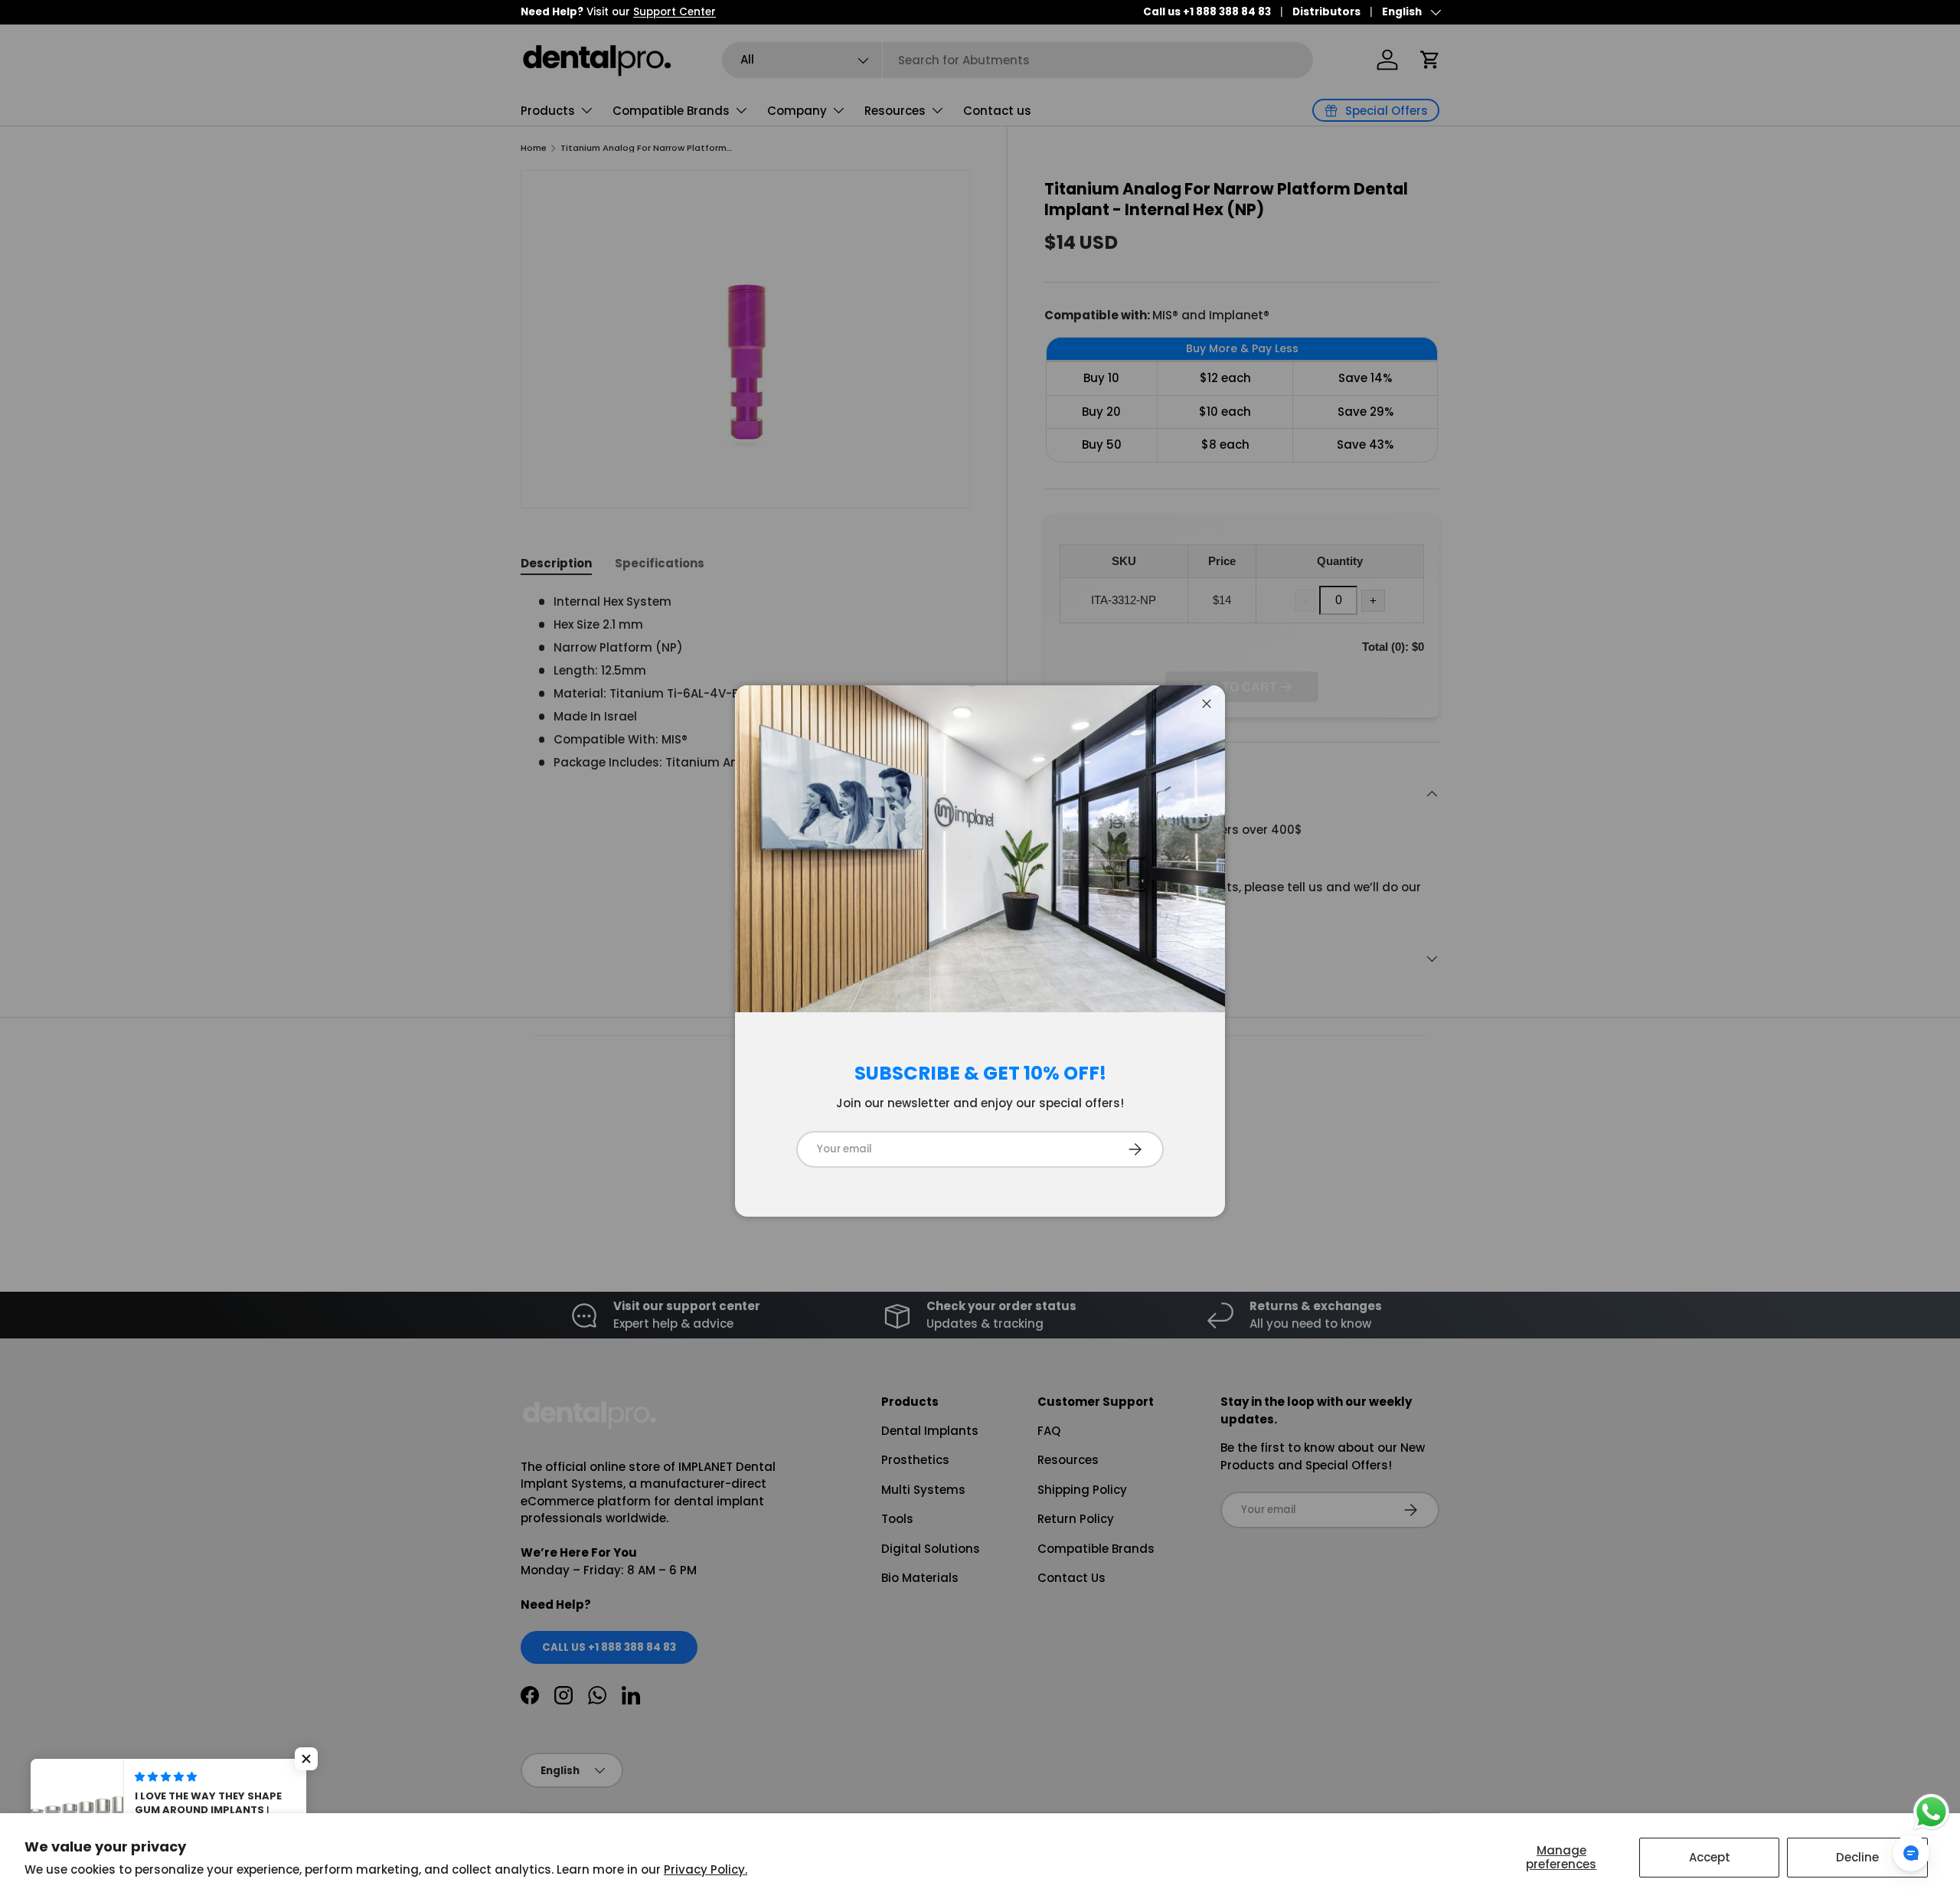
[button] (306, 1759)
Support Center (675, 12)
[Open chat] (1911, 1853)
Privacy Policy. (706, 1869)
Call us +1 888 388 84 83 (1207, 12)
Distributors (1326, 12)
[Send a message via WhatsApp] (1931, 1812)
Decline (1857, 1857)
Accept (1710, 1857)
